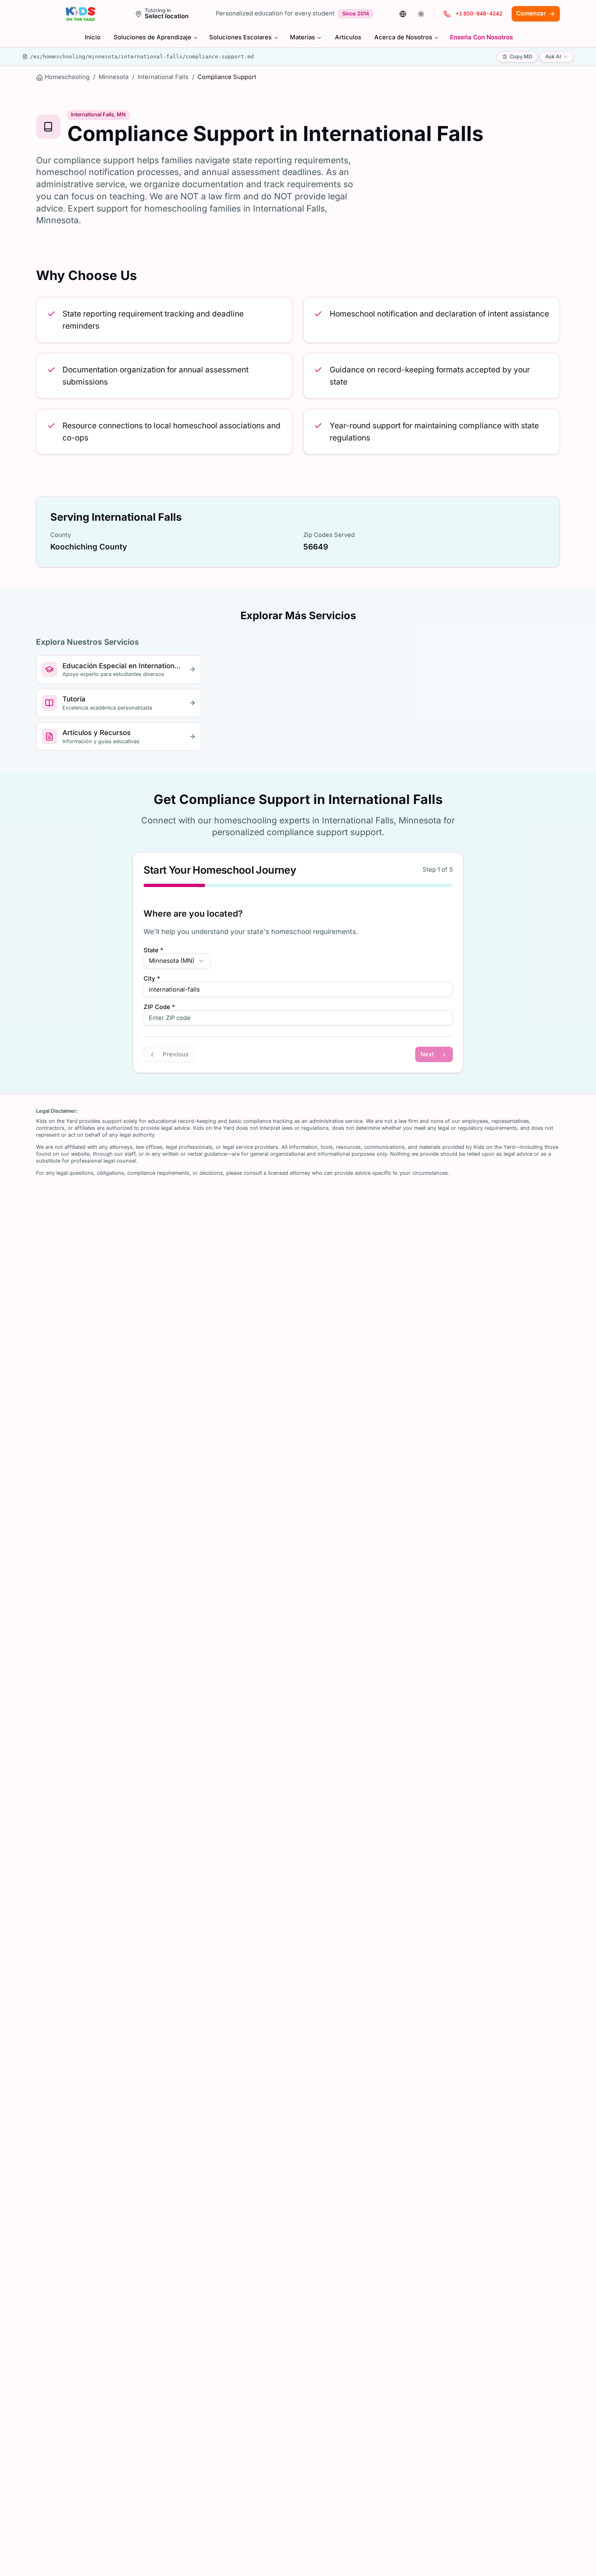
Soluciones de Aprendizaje (152, 37)
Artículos (348, 37)
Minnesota (114, 77)
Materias (302, 37)
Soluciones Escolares (240, 37)
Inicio (93, 37)
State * (153, 950)
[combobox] (177, 961)
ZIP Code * (159, 1007)
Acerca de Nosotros (403, 37)
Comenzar (531, 13)
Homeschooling (67, 77)
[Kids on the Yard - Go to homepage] (80, 14)
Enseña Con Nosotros (481, 37)
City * (152, 979)
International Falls (163, 77)
